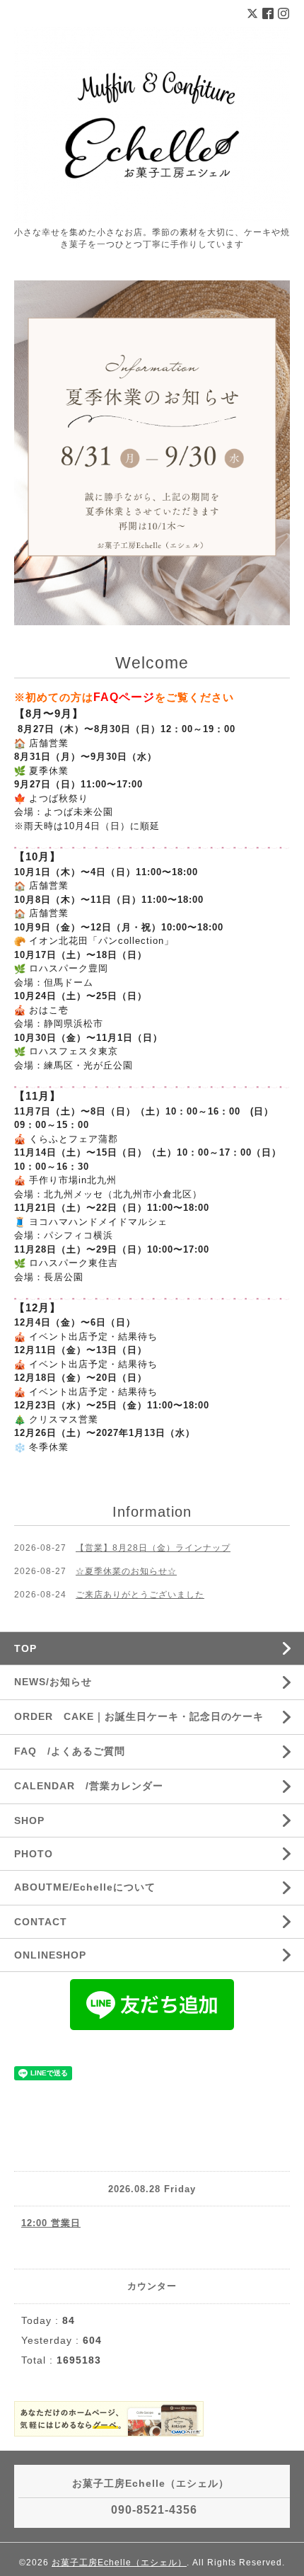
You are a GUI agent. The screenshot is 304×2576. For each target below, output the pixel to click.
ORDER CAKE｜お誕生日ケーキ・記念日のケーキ (139, 1716)
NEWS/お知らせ (53, 1682)
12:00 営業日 (51, 2223)
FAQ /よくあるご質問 (70, 1751)
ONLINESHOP (50, 1955)
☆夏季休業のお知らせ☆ (126, 1571)
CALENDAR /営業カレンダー (89, 1786)
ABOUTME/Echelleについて (85, 1887)
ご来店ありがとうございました (140, 1595)
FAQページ (124, 697)
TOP (25, 1648)
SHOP (29, 1820)
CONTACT (41, 1922)
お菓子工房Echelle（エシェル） (119, 2563)
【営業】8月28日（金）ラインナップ (153, 1548)
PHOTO (34, 1854)
